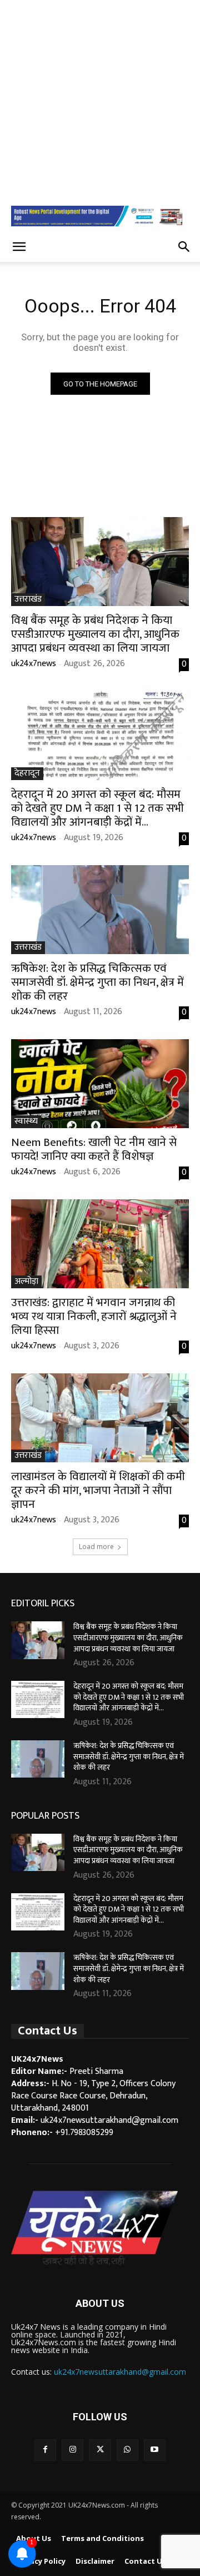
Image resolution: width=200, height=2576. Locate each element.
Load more (96, 1547)
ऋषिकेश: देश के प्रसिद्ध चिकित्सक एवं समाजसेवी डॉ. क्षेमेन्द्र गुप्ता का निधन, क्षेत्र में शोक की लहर (97, 982)
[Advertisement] (100, 100)
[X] (100, 2450)
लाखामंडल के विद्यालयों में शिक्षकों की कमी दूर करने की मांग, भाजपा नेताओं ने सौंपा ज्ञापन (98, 1490)
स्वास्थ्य (26, 1122)
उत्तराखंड (28, 600)
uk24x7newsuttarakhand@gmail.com (120, 2372)
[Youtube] (155, 2450)
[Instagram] (72, 2450)
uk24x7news (34, 664)
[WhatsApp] (127, 2450)
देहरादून (27, 774)
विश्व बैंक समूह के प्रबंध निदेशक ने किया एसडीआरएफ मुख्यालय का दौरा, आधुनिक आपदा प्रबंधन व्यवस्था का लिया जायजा (95, 634)
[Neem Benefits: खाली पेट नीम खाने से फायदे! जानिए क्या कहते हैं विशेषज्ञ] (100, 1084)
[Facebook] (45, 2450)
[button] (19, 247)
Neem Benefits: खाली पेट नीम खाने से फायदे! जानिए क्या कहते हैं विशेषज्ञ (94, 1149)
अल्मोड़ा (26, 1282)
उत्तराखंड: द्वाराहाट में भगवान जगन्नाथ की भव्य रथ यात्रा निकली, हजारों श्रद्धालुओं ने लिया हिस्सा (94, 1316)
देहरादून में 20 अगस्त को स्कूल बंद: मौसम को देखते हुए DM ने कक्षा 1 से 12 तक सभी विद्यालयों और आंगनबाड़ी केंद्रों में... (97, 808)
